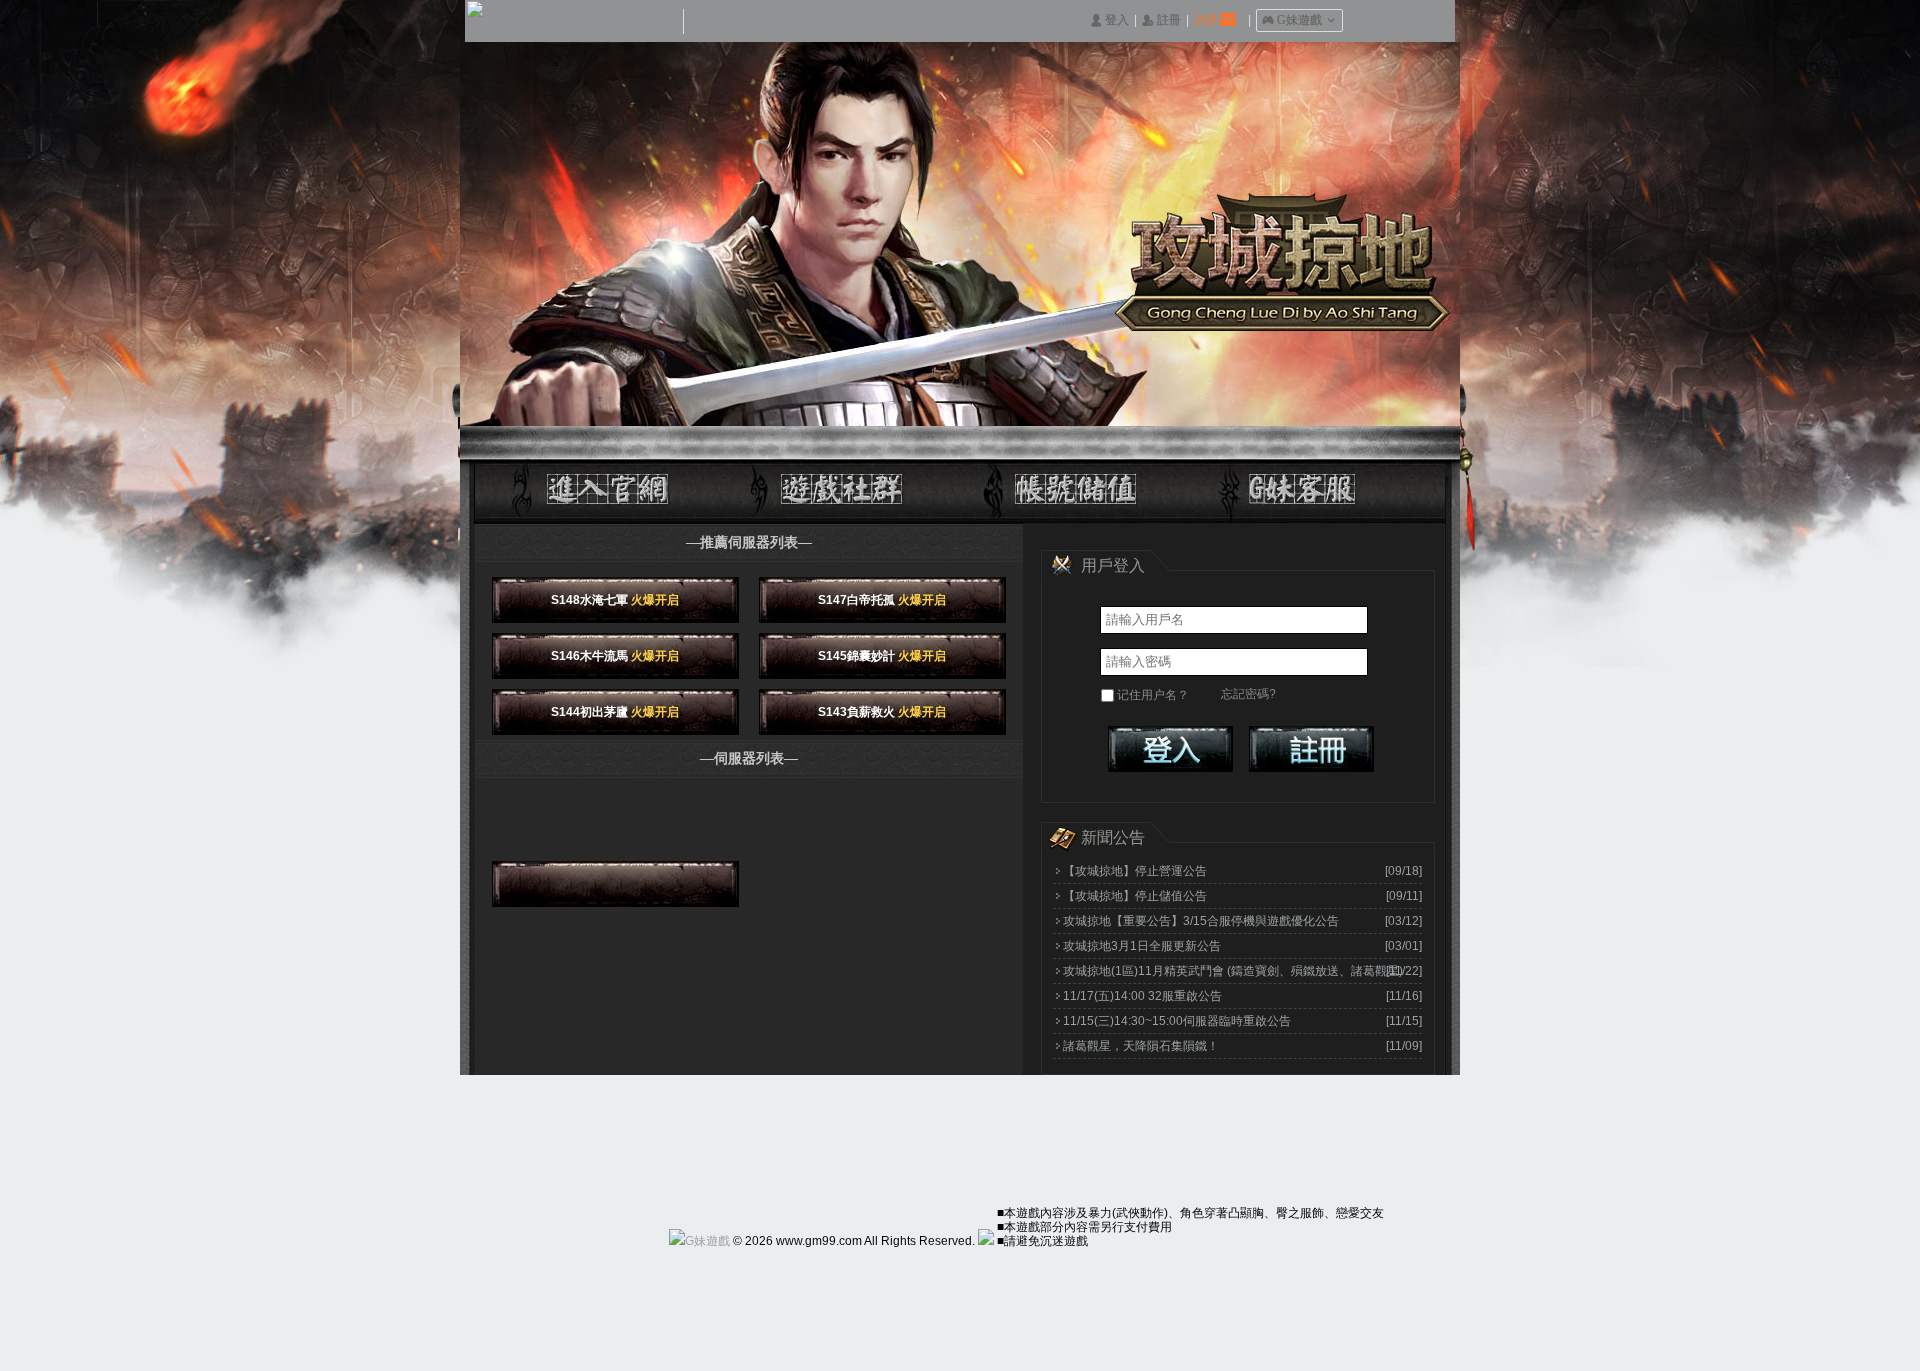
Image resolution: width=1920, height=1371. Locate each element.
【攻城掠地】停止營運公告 (1135, 871)
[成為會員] (1311, 749)
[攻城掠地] (630, 481)
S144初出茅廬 (615, 712)
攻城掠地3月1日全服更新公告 (1142, 946)
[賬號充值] (1070, 481)
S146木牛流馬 (615, 656)
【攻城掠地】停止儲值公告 (1135, 896)
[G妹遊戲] (699, 1241)
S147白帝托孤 (882, 600)
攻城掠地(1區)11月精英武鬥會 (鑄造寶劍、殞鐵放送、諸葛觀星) (1233, 971)
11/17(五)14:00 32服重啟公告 (1142, 996)
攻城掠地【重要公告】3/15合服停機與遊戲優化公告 (1201, 921)
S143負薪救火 (882, 712)
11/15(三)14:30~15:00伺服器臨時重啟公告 (1177, 1021)
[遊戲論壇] (850, 481)
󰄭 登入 (1109, 20)
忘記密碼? (1248, 694)
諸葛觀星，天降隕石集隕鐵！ (1141, 1046)
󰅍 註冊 (1161, 20)
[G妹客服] (1290, 481)
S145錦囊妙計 (882, 656)
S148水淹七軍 (615, 600)
